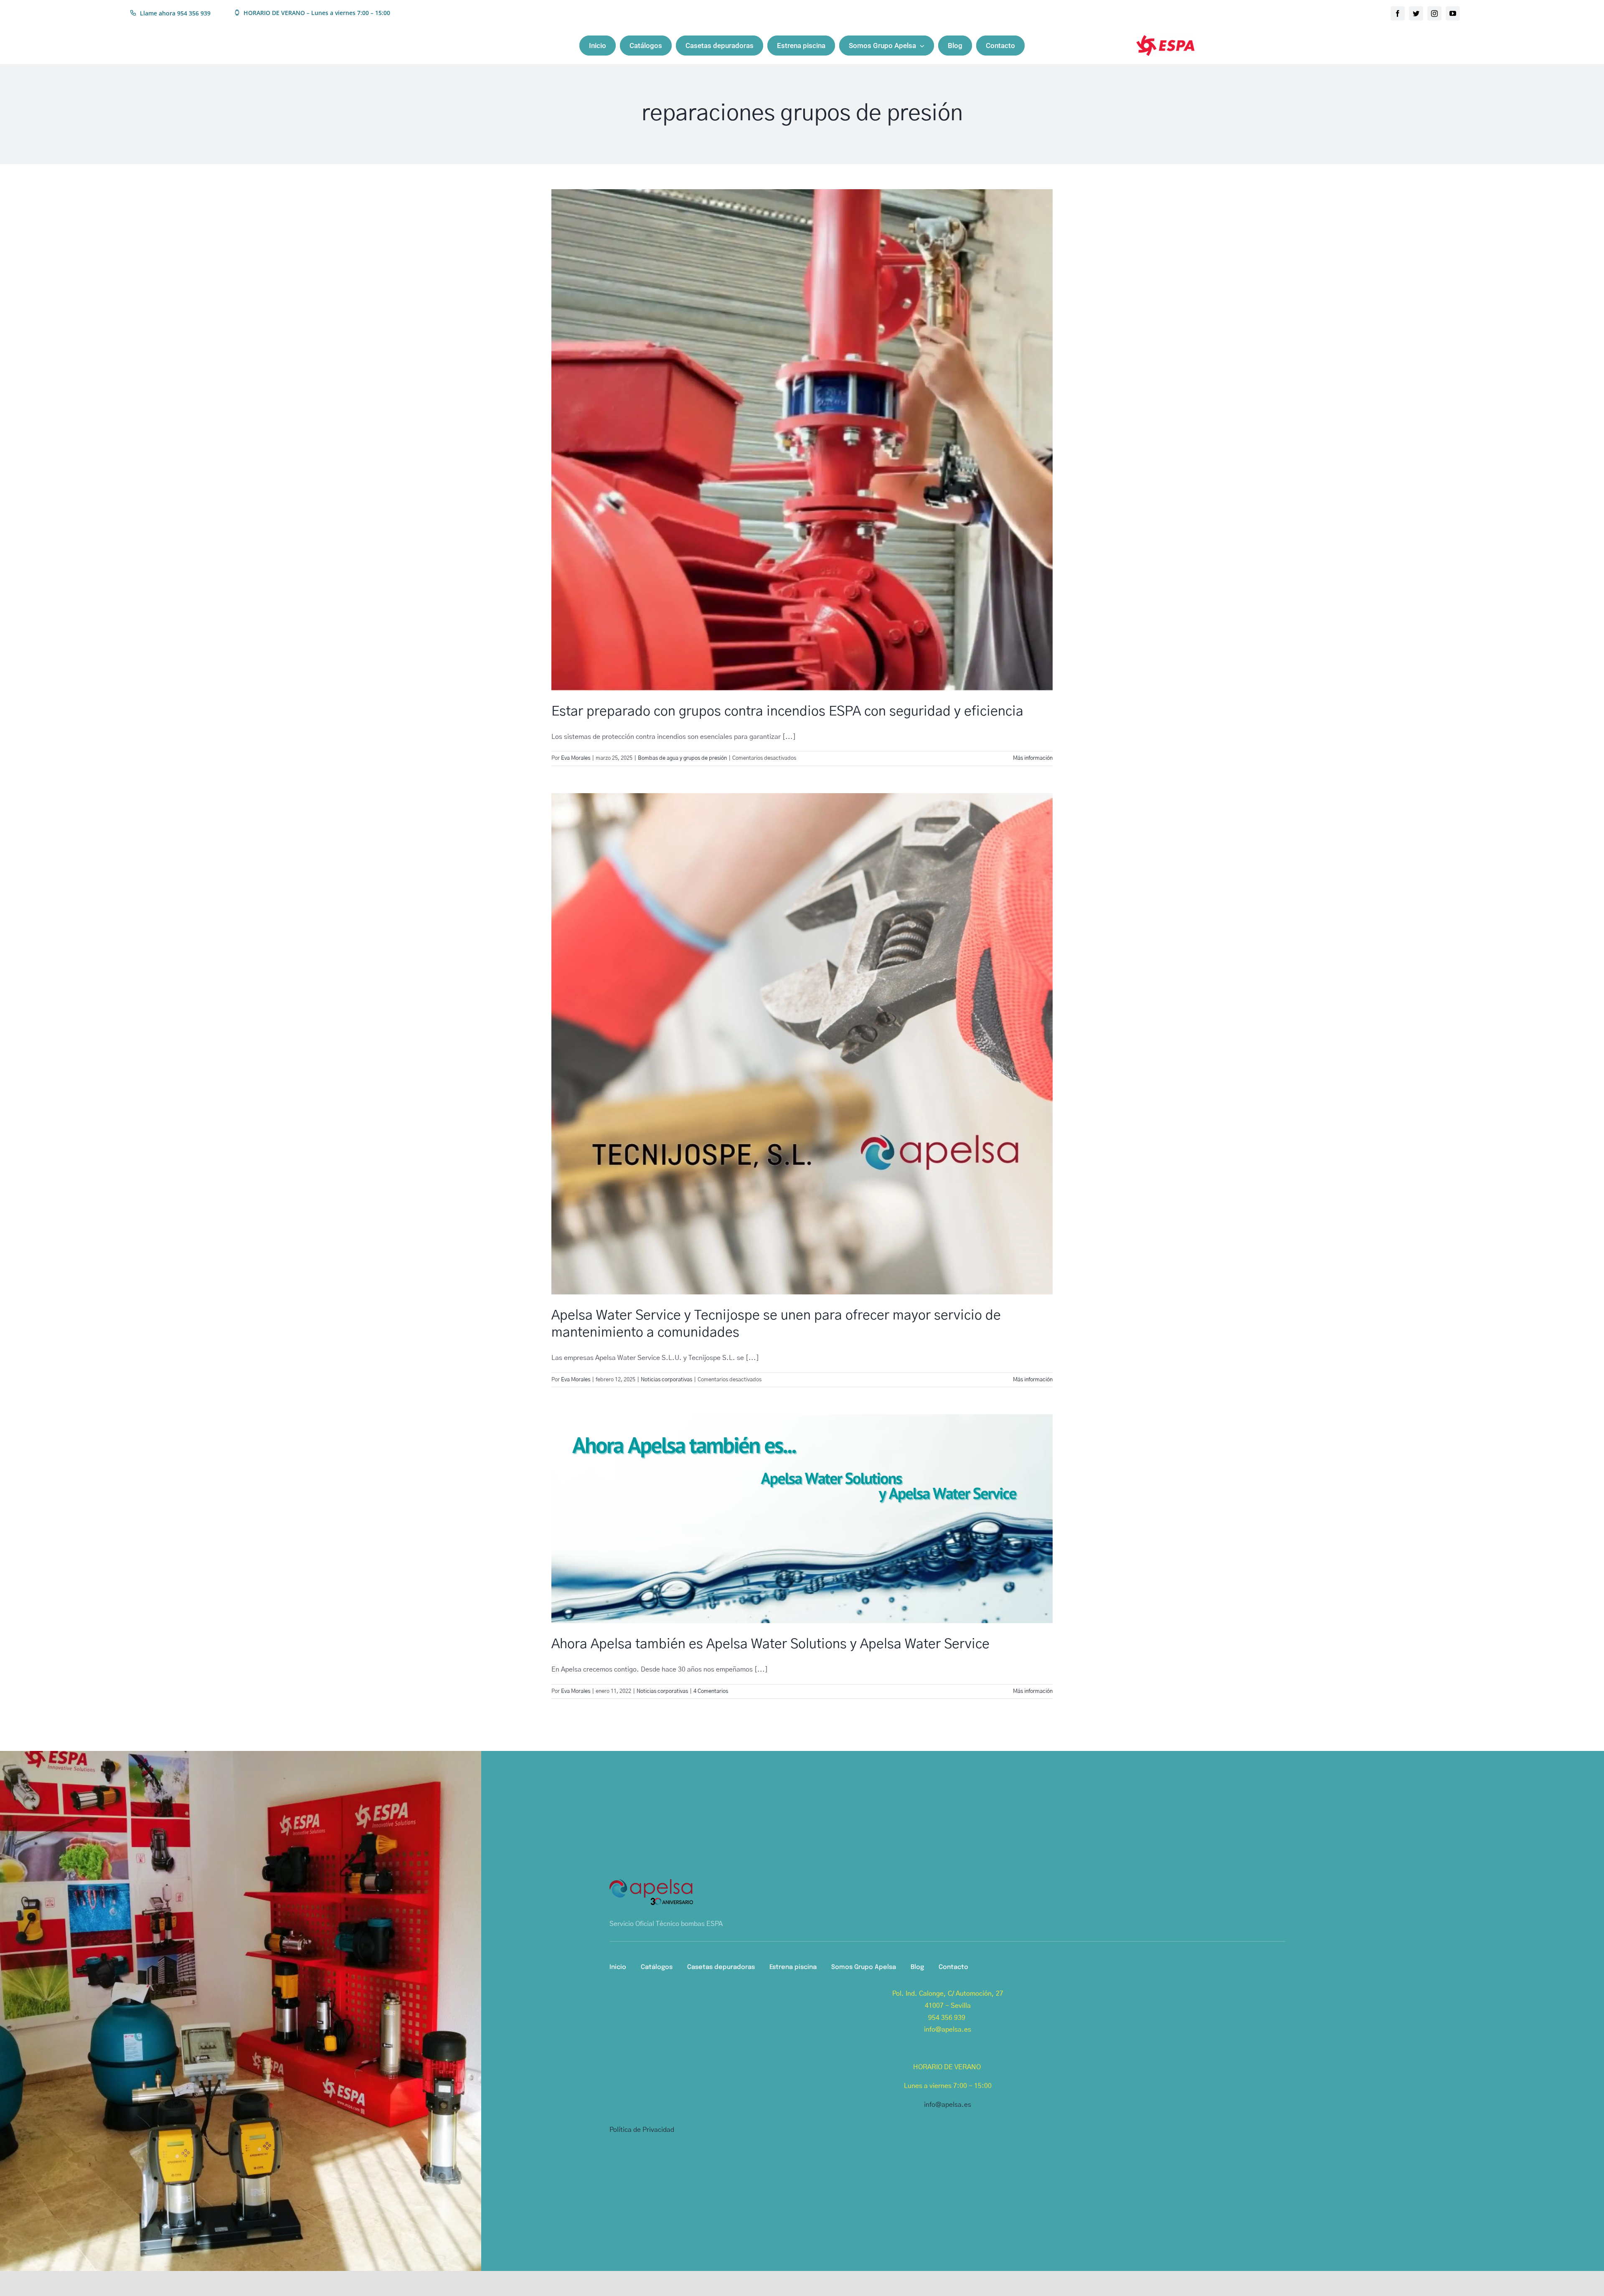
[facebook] (1398, 13)
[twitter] (1416, 13)
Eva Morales (576, 758)
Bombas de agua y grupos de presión (682, 758)
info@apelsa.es (948, 2105)
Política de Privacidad (642, 2130)
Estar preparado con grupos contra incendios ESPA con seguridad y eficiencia (789, 711)
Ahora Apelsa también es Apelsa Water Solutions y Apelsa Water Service (770, 1644)
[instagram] (1434, 13)
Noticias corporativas (666, 1380)
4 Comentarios (711, 1691)
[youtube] (1453, 13)
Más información (1033, 758)
